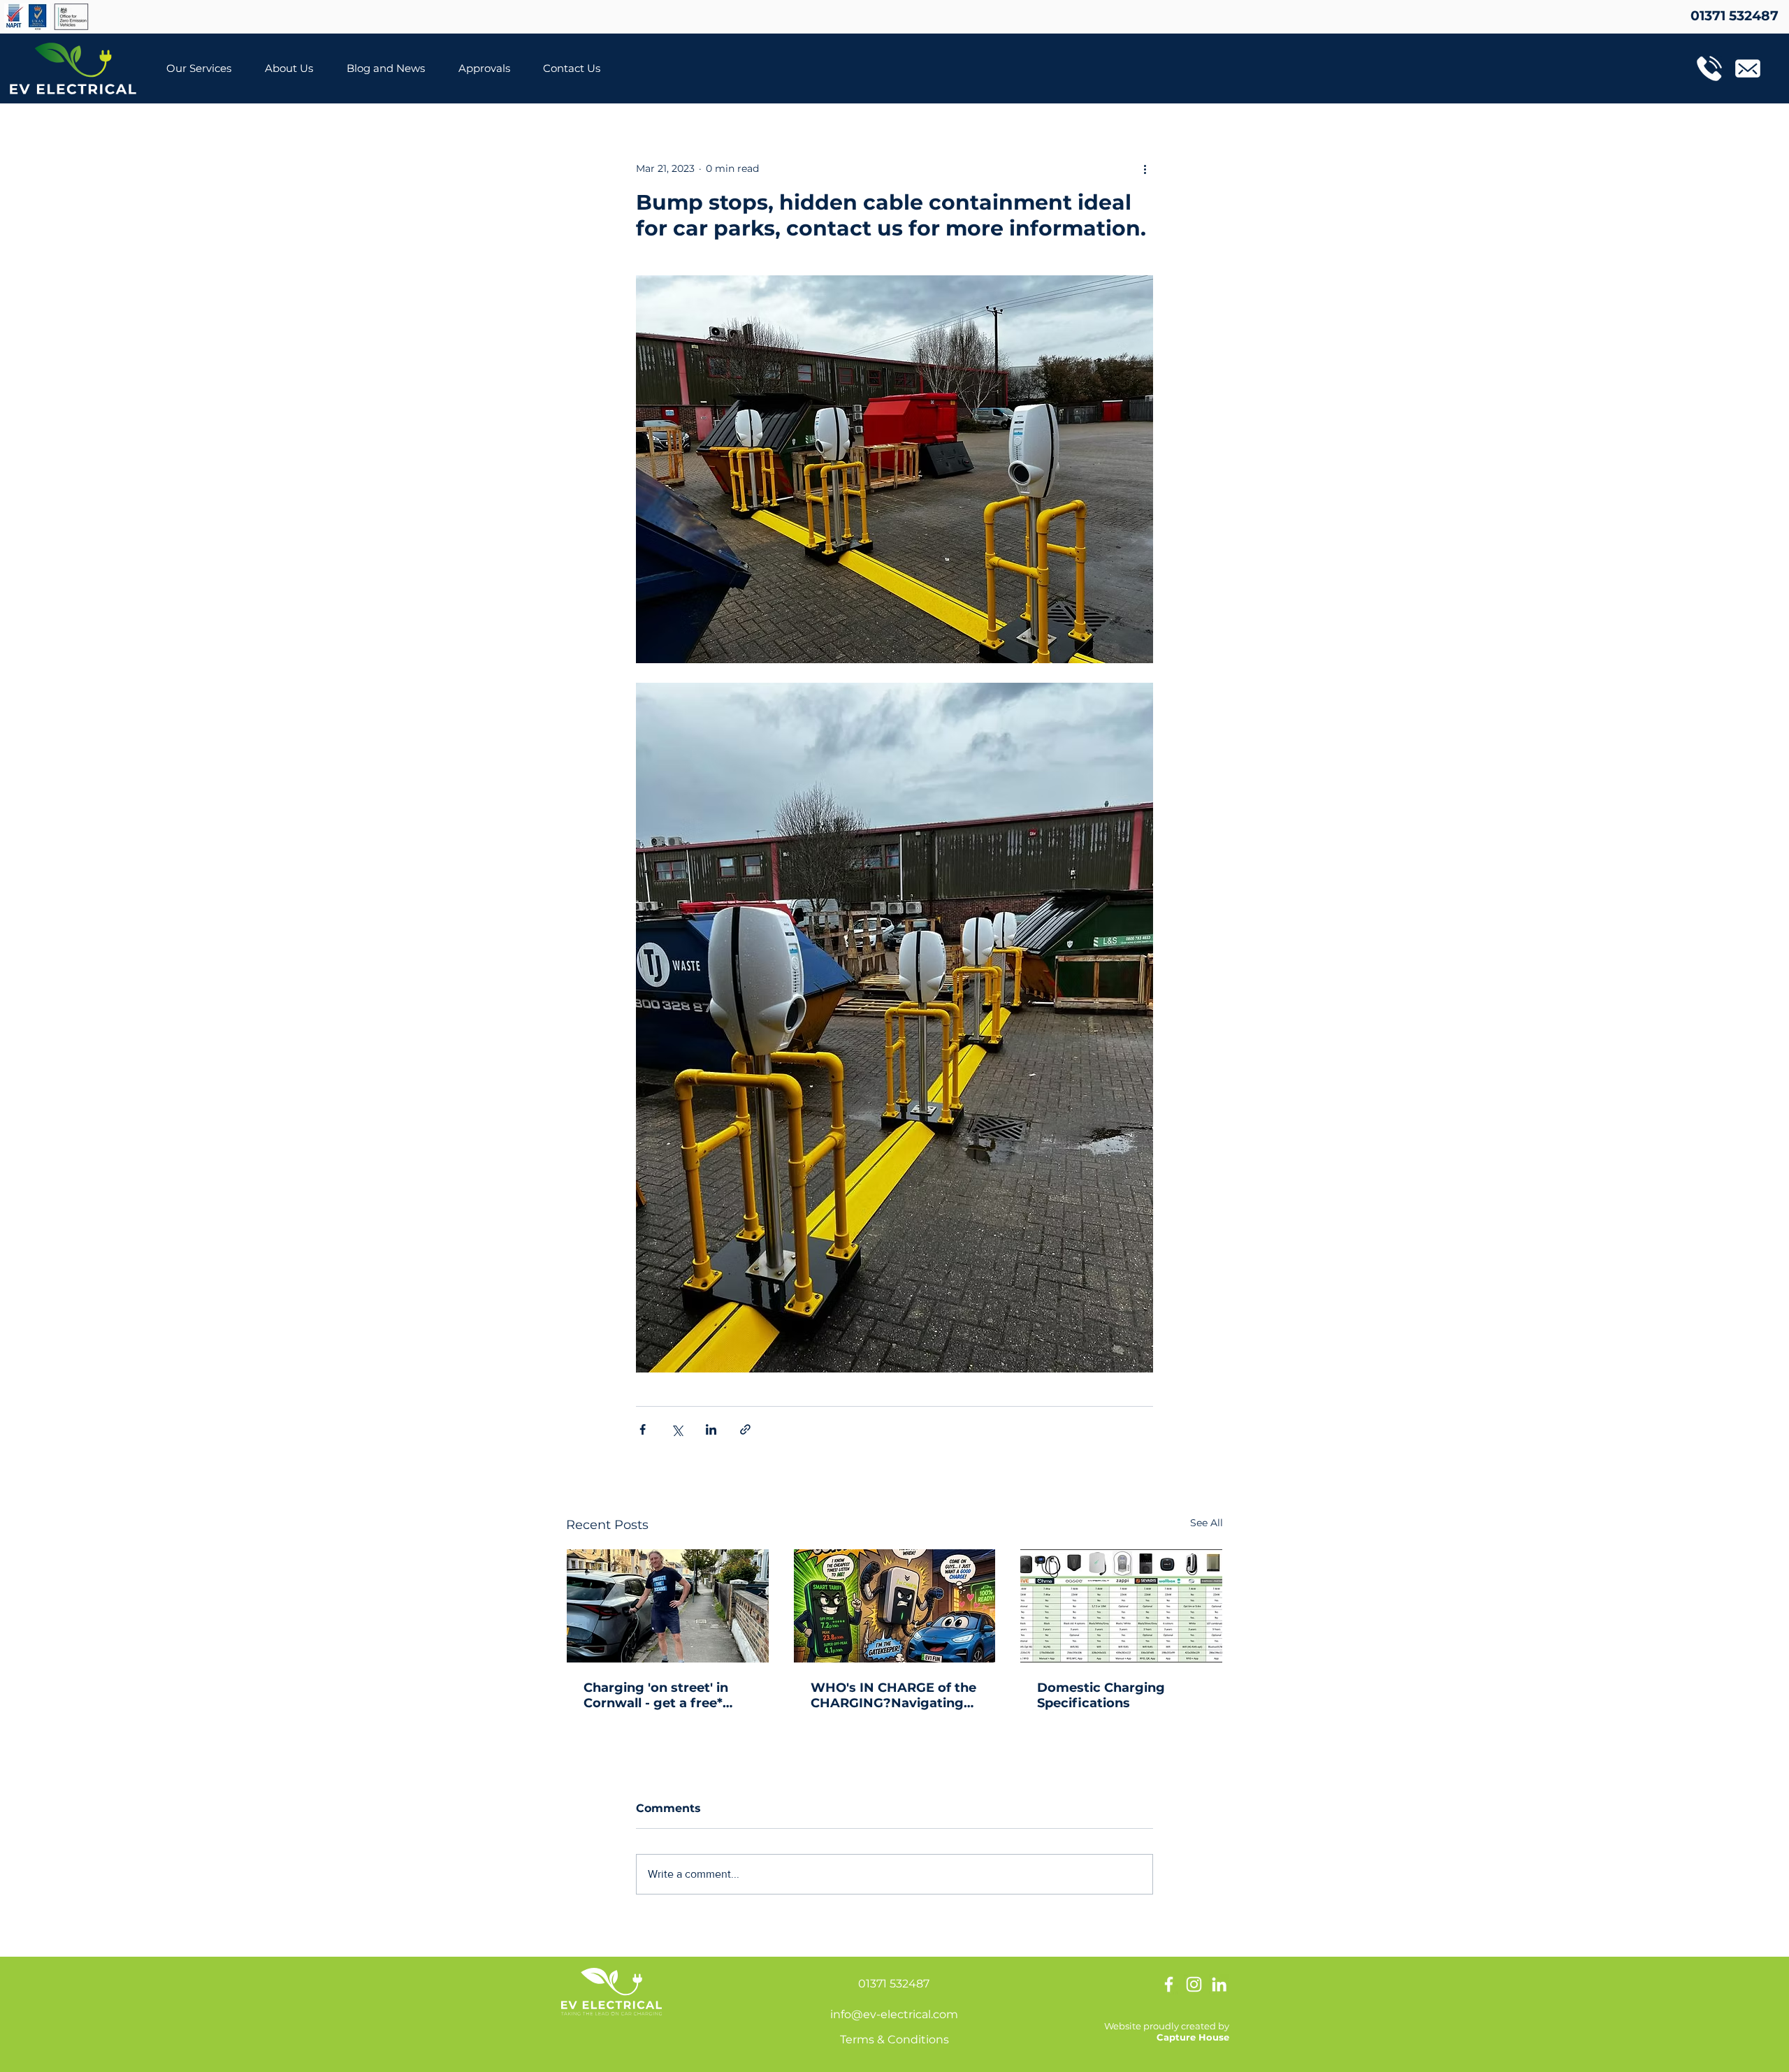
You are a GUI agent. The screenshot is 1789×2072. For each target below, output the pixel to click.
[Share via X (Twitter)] (677, 1429)
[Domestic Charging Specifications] (1121, 1606)
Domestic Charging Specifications (1101, 1695)
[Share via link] (745, 1429)
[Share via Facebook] (643, 1429)
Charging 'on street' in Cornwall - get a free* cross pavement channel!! (667, 1695)
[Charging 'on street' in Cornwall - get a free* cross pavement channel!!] (668, 1606)
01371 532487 (894, 1984)
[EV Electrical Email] (1748, 68)
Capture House (1193, 2037)
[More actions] (1145, 168)
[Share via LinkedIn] (711, 1429)
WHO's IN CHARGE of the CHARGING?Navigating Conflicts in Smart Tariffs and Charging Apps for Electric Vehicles (893, 1695)
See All (1207, 1523)
